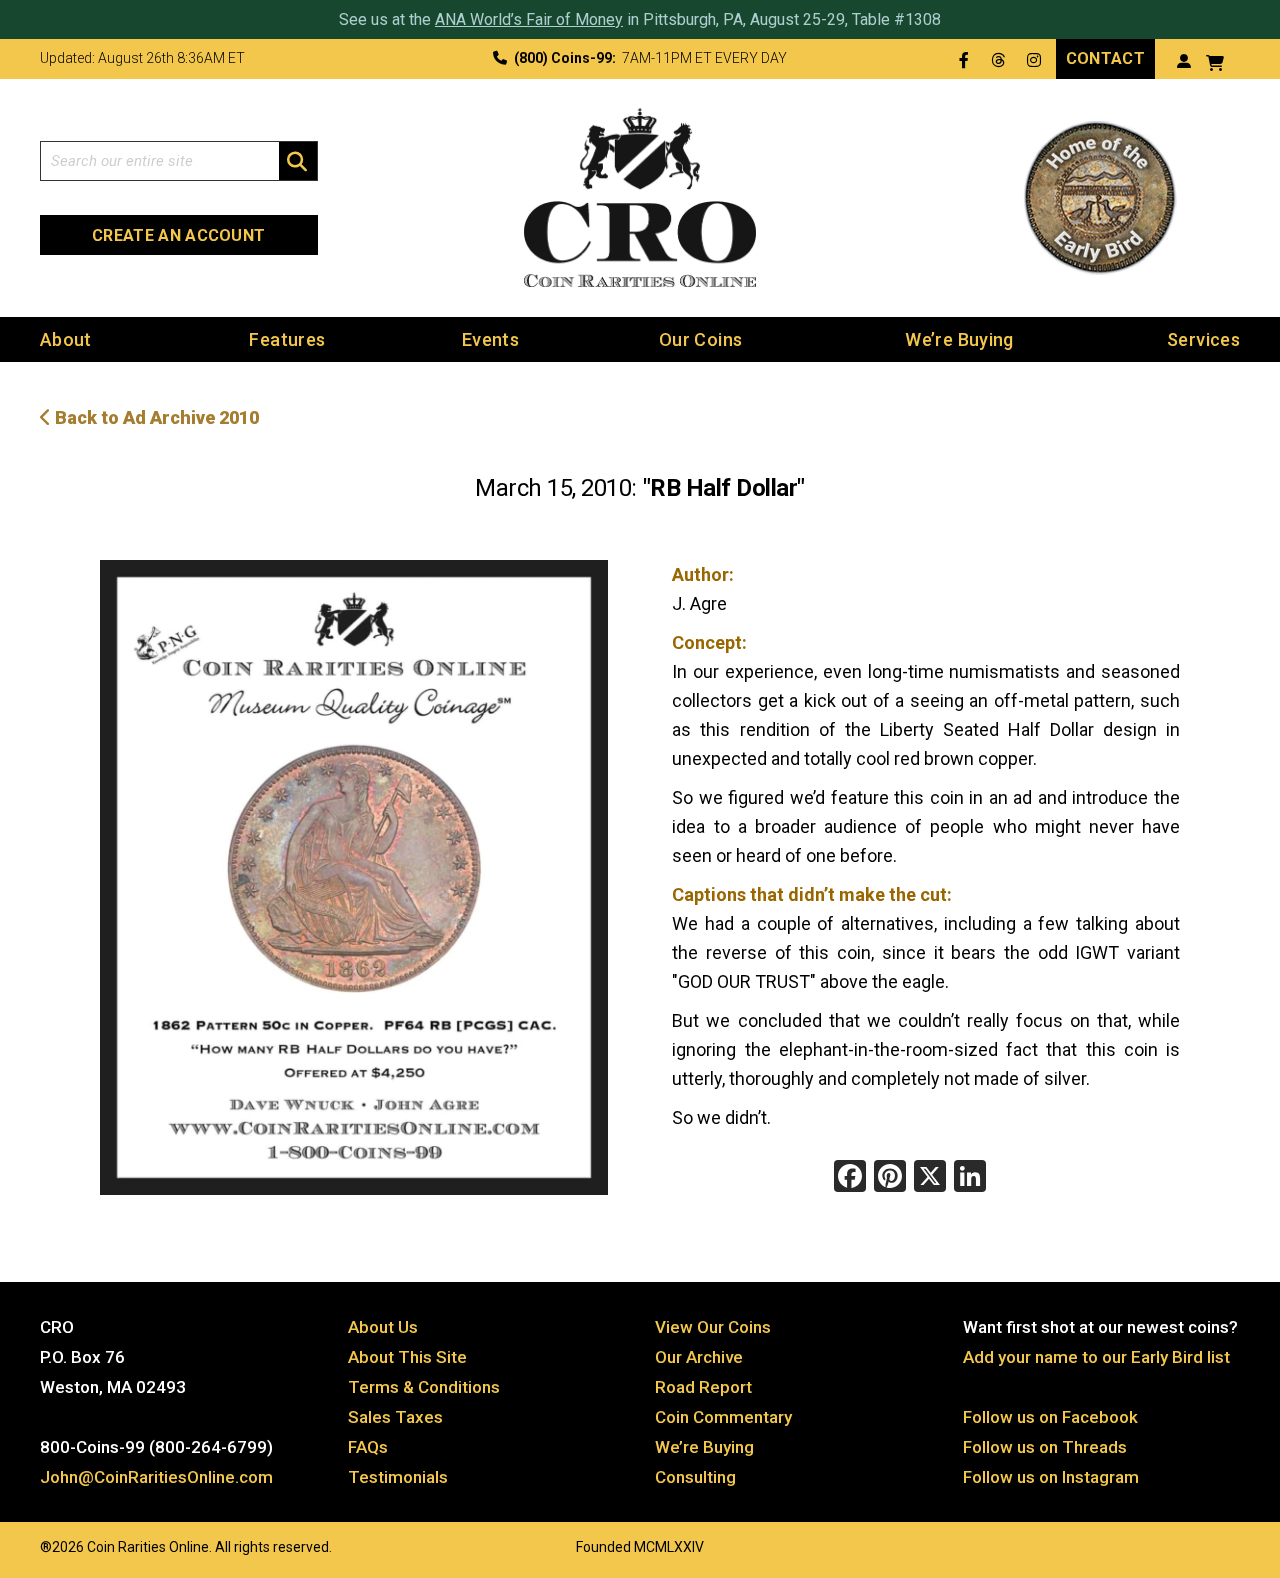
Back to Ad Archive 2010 (155, 417)
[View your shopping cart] (1215, 60)
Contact (1105, 58)
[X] (930, 1178)
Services (1203, 339)
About (66, 339)
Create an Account (178, 235)
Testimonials (398, 1477)
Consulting (695, 1477)
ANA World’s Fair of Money (529, 19)
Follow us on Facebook (1050, 1417)
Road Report (703, 1387)
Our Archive (699, 1357)
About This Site (407, 1357)
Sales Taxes (395, 1417)
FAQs (368, 1447)
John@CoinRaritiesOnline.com (156, 1477)
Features (287, 339)
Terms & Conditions (424, 1387)
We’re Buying (959, 339)
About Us (383, 1327)
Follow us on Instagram (1051, 1477)
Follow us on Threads (1045, 1447)
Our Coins (700, 339)
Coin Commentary (723, 1417)
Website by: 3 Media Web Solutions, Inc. (20, 1545)
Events (490, 339)
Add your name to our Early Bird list (1096, 1357)
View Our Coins (713, 1327)
